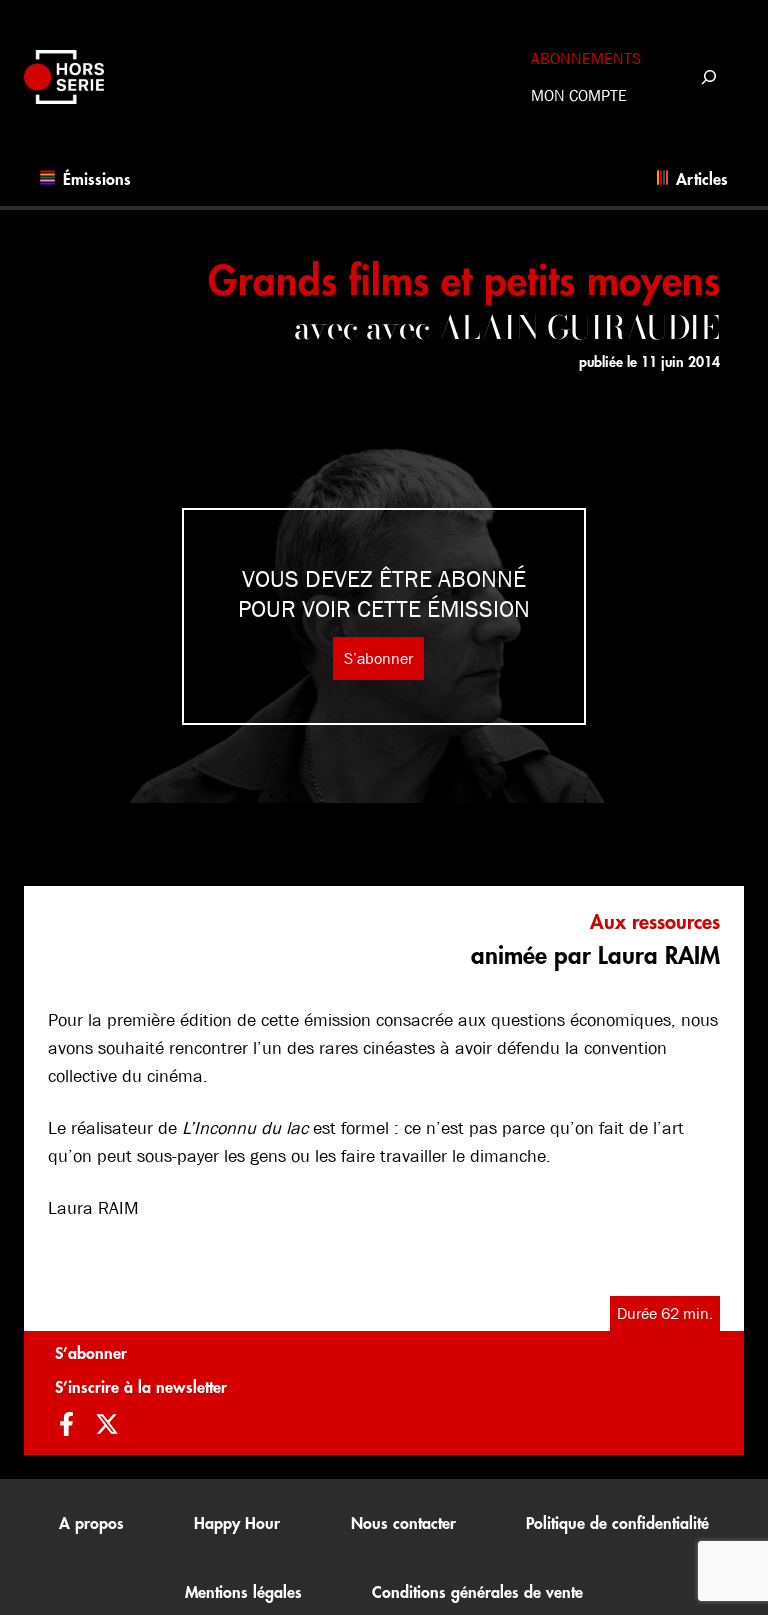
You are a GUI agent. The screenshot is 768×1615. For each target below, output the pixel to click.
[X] (107, 1426)
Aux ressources (655, 922)
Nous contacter (403, 1524)
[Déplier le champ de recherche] (708, 76)
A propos (91, 1524)
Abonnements (586, 58)
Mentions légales (243, 1593)
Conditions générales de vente (477, 1593)
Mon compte (579, 95)
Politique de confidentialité (617, 1524)
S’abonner (378, 658)
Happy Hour (237, 1524)
